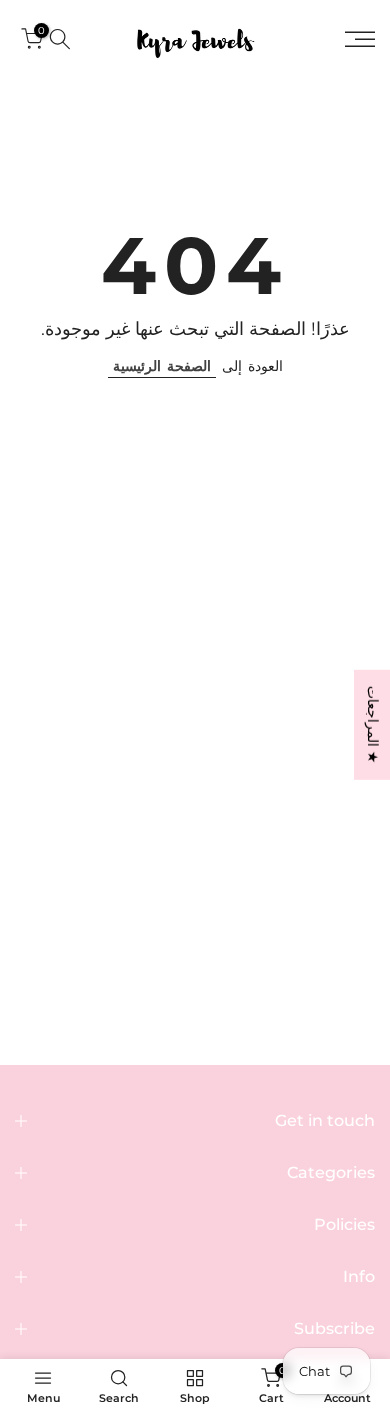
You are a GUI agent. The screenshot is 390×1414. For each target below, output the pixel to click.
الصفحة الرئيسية (162, 366)
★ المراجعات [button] (373, 725)
